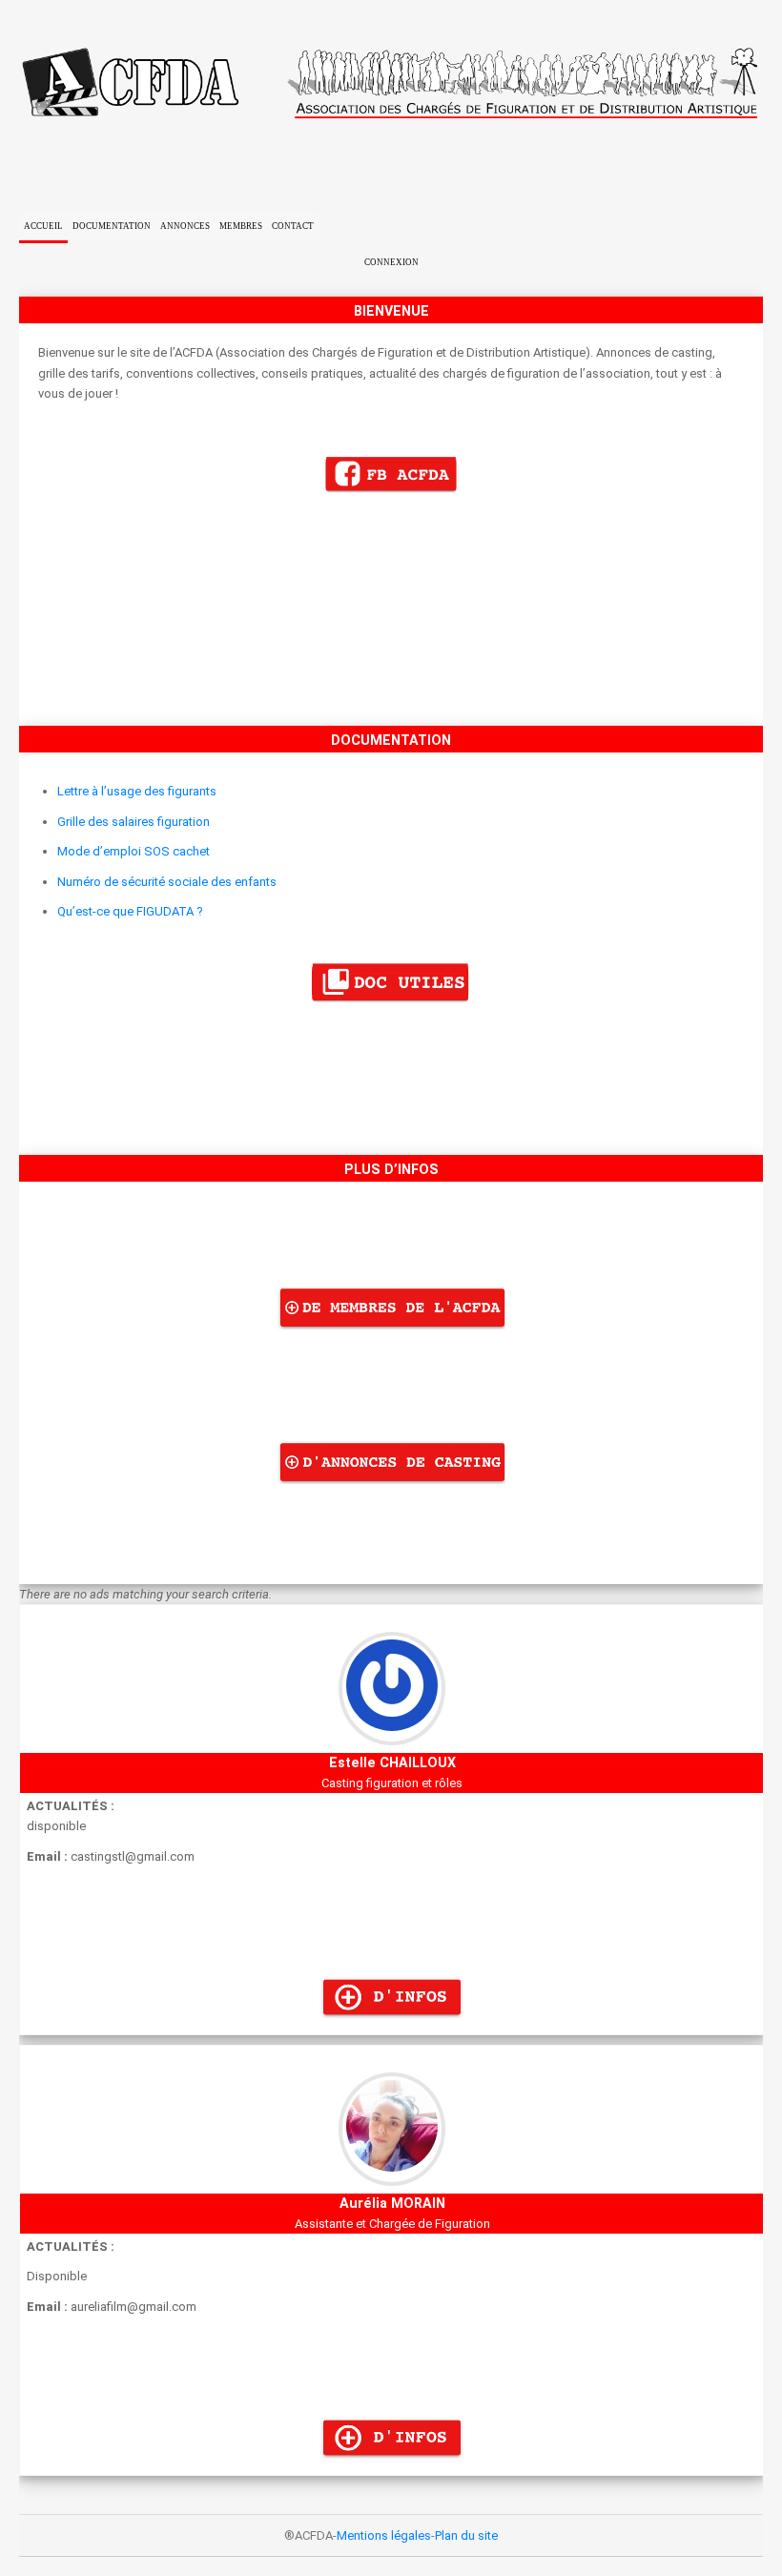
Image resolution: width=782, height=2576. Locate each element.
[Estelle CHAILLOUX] (391, 2024)
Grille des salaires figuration (134, 822)
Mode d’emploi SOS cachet (134, 851)
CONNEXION (391, 262)
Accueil (43, 226)
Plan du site (466, 2535)
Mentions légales (384, 2535)
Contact (293, 226)
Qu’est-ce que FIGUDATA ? (130, 911)
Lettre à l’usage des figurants (137, 791)
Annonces (185, 226)
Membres (241, 226)
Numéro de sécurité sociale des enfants (167, 882)
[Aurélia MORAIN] (391, 2465)
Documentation (112, 226)
